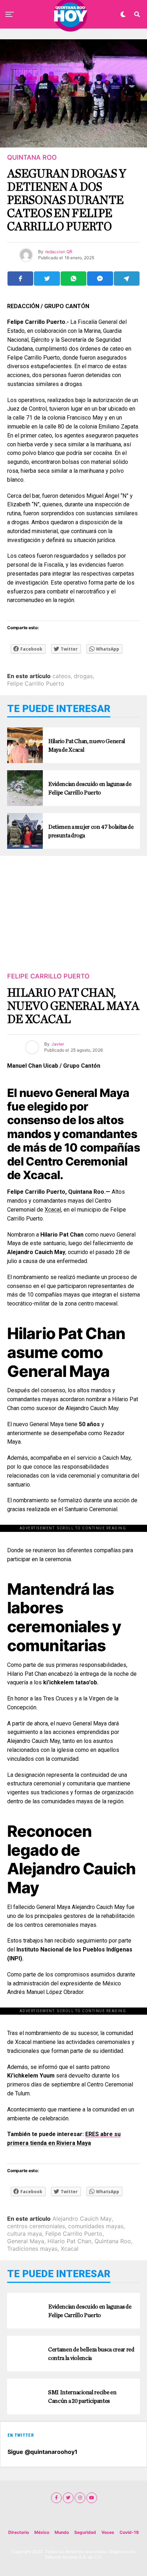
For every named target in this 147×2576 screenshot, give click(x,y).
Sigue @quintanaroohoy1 (42, 2452)
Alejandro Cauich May (82, 2219)
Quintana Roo (113, 2241)
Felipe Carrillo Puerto (36, 683)
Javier (58, 1044)
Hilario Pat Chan (69, 2241)
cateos (62, 676)
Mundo (62, 2532)
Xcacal (53, 1210)
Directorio (19, 2532)
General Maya (26, 2241)
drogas (83, 676)
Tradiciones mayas (32, 2249)
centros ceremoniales (36, 2226)
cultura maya (25, 2234)
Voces (108, 2532)
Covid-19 (129, 2532)
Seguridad (85, 2532)
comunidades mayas (96, 2226)
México (42, 2532)
